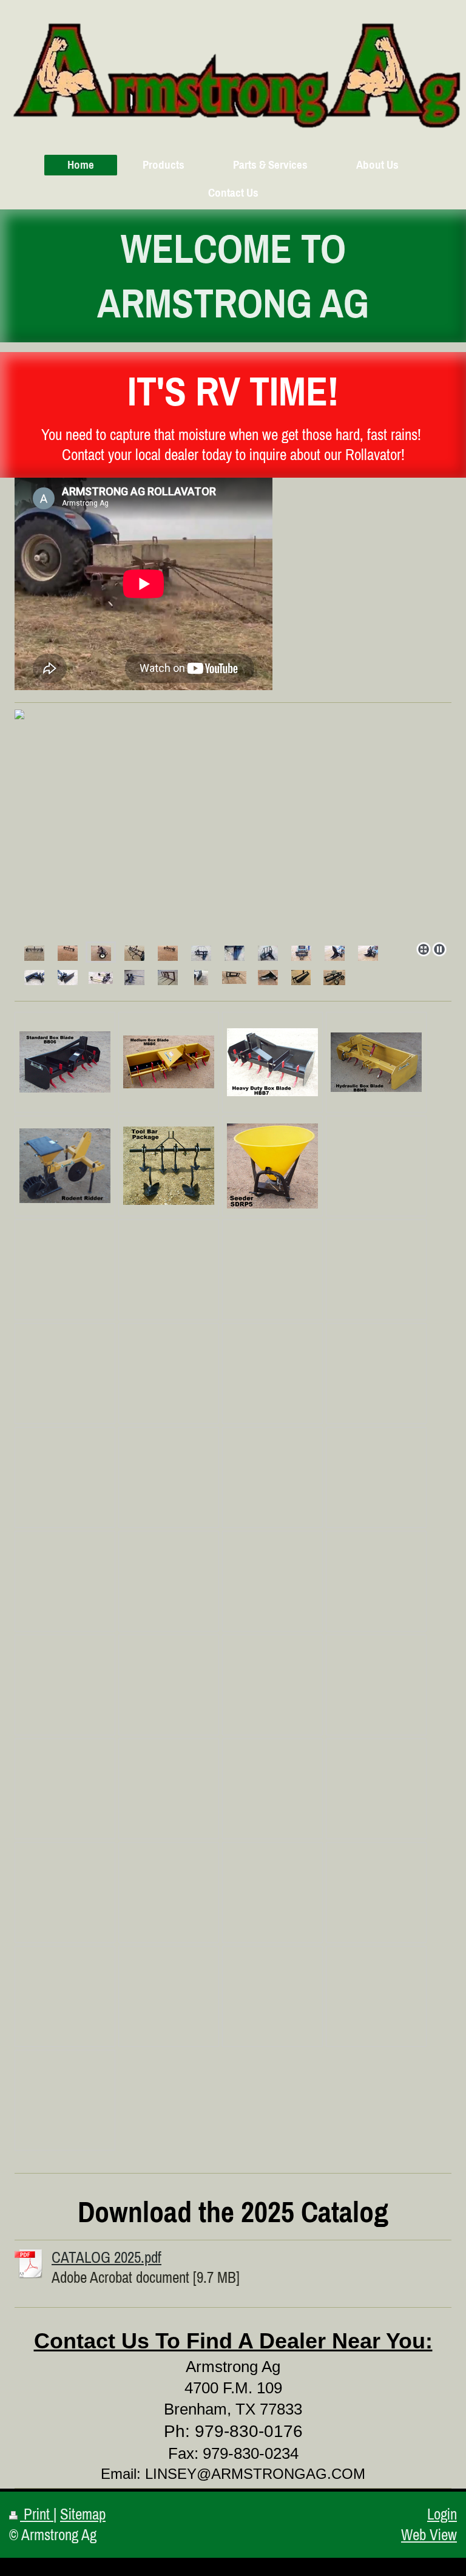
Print (37, 2514)
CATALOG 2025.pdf (106, 2257)
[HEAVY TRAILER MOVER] (134, 976)
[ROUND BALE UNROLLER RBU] (101, 976)
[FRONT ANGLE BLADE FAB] (34, 976)
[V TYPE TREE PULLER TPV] (301, 952)
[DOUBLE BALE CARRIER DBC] (168, 976)
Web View (429, 2535)
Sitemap (83, 2514)
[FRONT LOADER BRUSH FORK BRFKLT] (201, 976)
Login (442, 2514)
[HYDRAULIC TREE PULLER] (201, 952)
